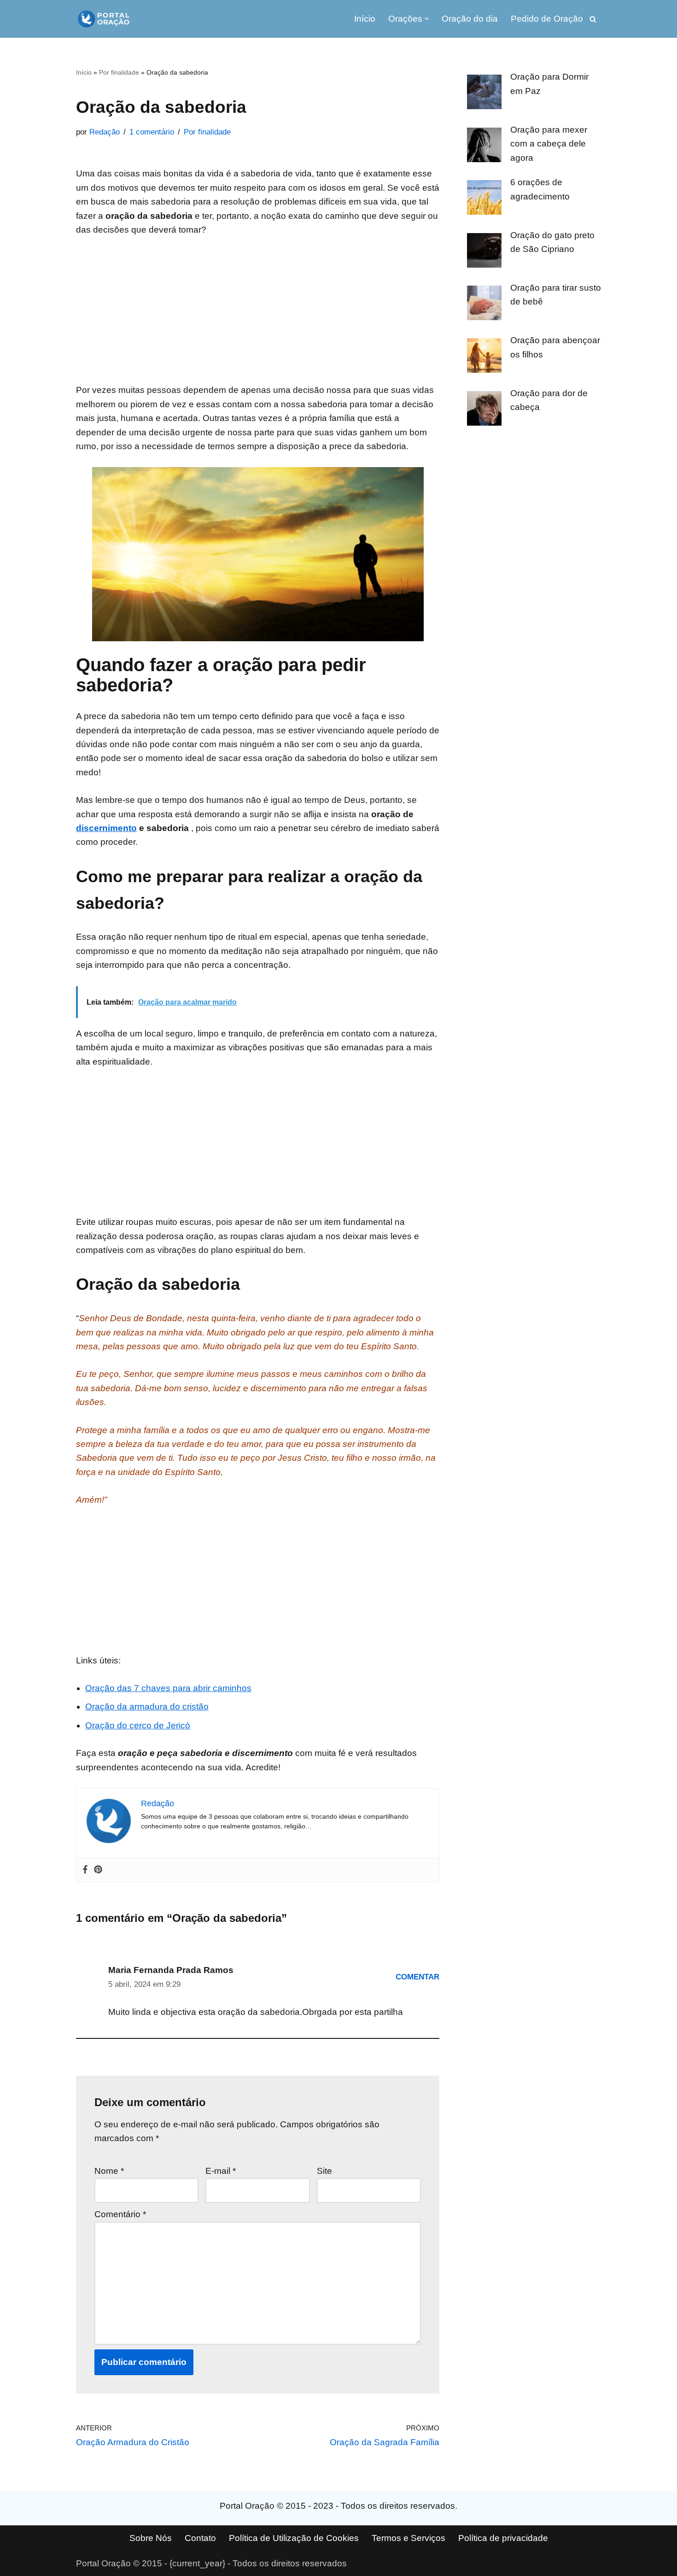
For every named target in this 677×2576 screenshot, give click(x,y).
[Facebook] (85, 1870)
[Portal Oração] (104, 19)
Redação (105, 132)
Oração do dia (470, 19)
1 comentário (152, 132)
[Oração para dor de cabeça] (484, 410)
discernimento (106, 828)
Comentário (120, 2214)
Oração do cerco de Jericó (138, 1725)
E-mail (221, 2171)
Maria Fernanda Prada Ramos (171, 1970)
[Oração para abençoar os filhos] (484, 357)
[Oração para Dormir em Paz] (484, 94)
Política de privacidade (503, 2538)
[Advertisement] (258, 315)
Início (365, 19)
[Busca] (593, 19)
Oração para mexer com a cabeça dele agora (549, 144)
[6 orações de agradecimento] (484, 199)
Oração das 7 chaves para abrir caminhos (168, 1688)
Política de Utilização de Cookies (294, 2538)
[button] (427, 19)
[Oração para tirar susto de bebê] (484, 305)
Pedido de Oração (547, 19)
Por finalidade (119, 72)
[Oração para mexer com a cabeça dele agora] (484, 147)
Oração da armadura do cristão (147, 1707)
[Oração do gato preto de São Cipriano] (484, 252)
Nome (109, 2171)
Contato (200, 2538)
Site (324, 2171)
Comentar (417, 1977)
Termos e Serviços (409, 2538)
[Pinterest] (98, 1870)
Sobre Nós (151, 2538)
